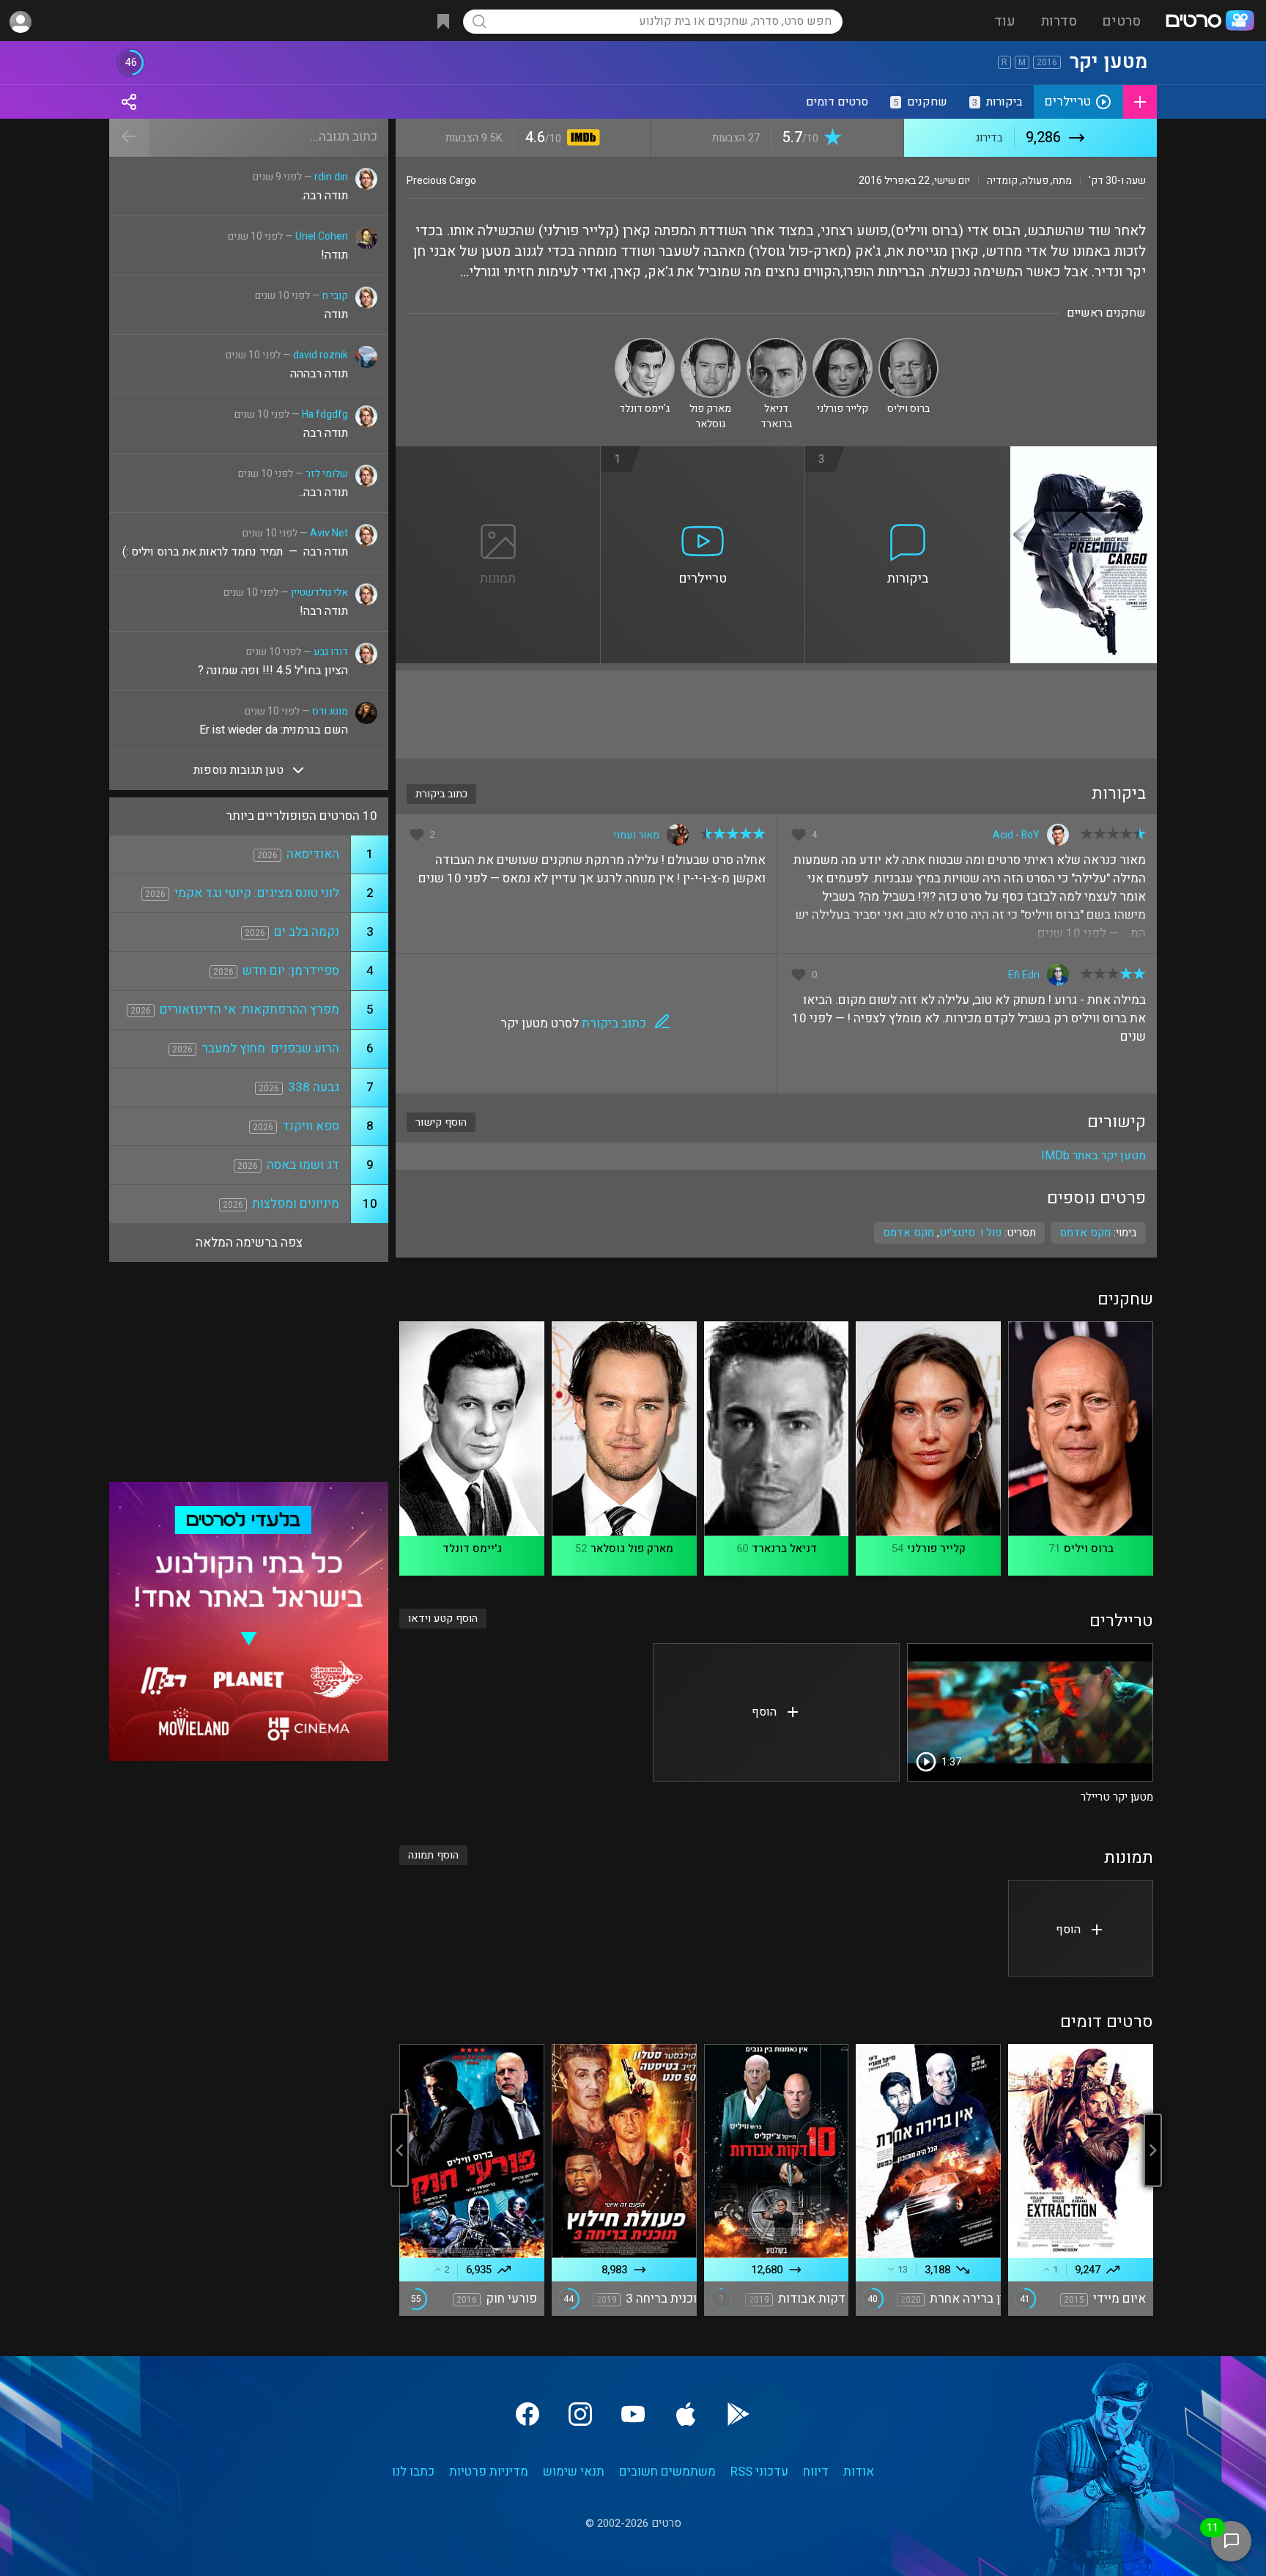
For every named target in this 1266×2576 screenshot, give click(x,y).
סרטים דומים (837, 102)
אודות (859, 2472)
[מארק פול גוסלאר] (711, 344)
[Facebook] (527, 2414)
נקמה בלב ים (307, 932)
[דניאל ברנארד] (777, 344)
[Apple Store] (686, 2414)
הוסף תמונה (433, 1855)
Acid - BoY (1016, 835)
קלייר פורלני (936, 1549)
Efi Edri (1024, 975)
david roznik (321, 355)
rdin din (331, 177)
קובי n (335, 296)
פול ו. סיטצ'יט (970, 1233)
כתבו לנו (413, 2472)
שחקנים (920, 102)
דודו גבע (331, 652)
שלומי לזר (327, 474)
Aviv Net (329, 533)
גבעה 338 (314, 1087)
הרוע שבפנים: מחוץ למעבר (270, 1048)
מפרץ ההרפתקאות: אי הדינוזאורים (249, 1010)
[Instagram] (580, 2414)
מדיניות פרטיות (489, 2472)
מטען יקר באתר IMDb (1093, 1156)
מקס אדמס (908, 1233)
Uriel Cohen (322, 236)
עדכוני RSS (759, 2472)
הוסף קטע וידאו (443, 1619)
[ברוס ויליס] (908, 344)
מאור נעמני (636, 835)
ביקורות (997, 102)
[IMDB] (581, 139)
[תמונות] (498, 455)
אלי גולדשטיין (319, 593)
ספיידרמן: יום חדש (291, 971)
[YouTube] (633, 2414)
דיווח (816, 2472)
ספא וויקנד (311, 1126)
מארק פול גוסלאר (632, 1549)
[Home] (1210, 22)
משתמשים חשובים (667, 2472)
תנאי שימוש (574, 2472)
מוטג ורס (330, 711)
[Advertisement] (776, 715)
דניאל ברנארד (784, 1549)
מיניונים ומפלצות (296, 1204)
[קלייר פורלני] (843, 344)
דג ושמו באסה (303, 1165)
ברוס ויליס (1089, 1549)
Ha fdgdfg (325, 414)
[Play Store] (738, 2414)
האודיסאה (313, 854)
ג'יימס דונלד (472, 1549)
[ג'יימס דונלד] (645, 344)
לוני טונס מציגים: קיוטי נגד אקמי (257, 893)
